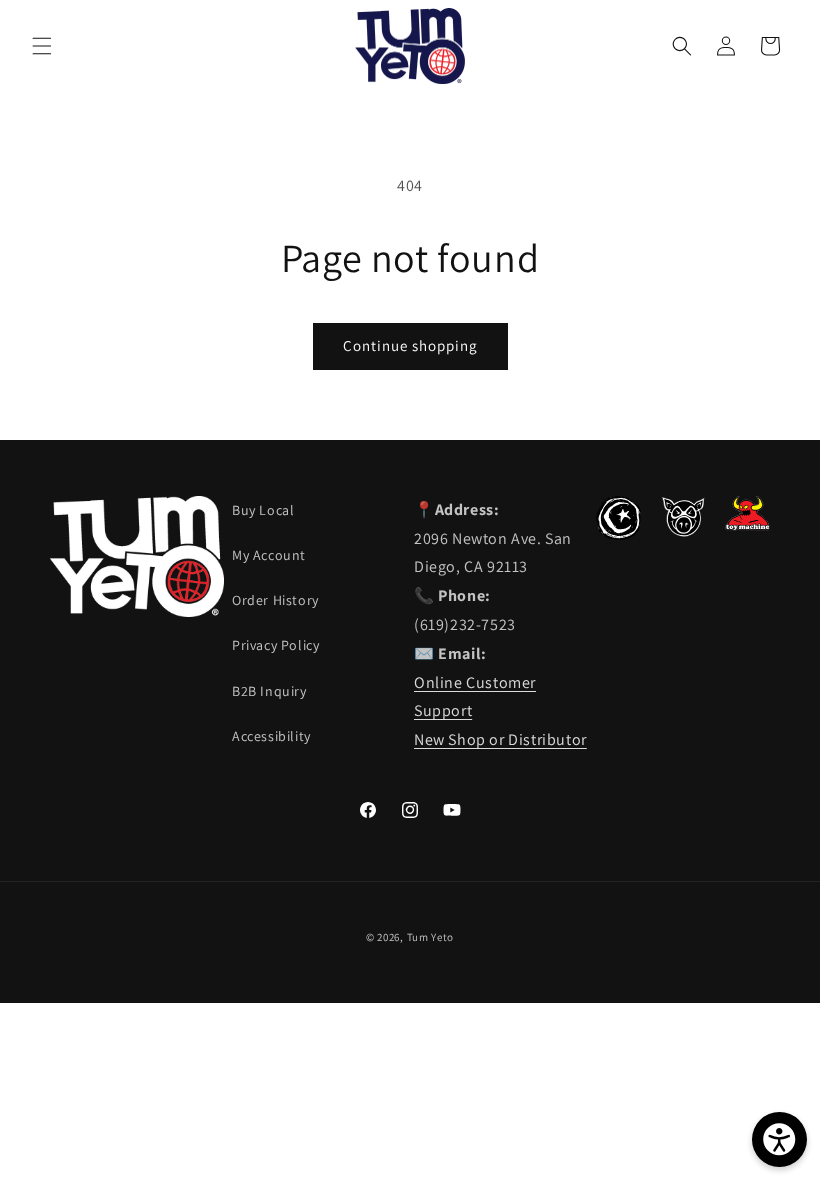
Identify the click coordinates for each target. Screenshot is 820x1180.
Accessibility (271, 736)
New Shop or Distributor (500, 739)
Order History (275, 600)
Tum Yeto (431, 937)
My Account (269, 555)
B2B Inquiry (269, 691)
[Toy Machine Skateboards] (747, 525)
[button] (42, 46)
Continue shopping (410, 345)
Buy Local (263, 510)
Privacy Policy (275, 645)
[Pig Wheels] (683, 531)
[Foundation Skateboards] (618, 534)
